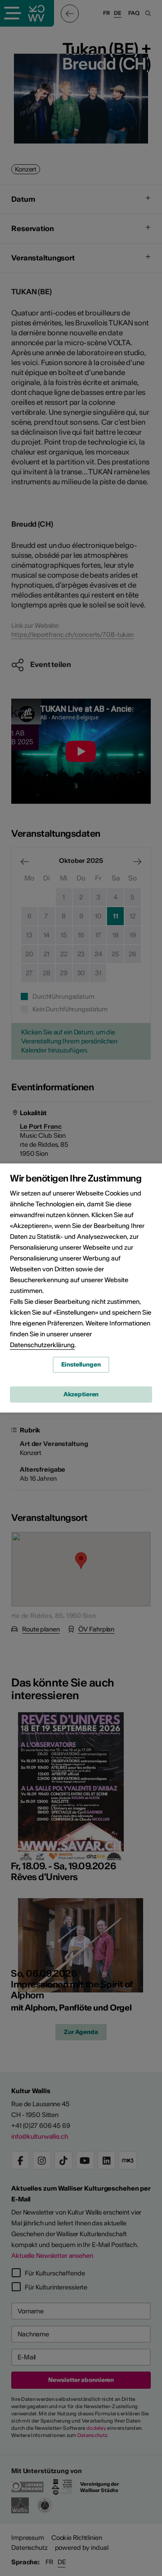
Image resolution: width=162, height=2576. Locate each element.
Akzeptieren (81, 1394)
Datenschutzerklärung (42, 1345)
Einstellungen (81, 1364)
